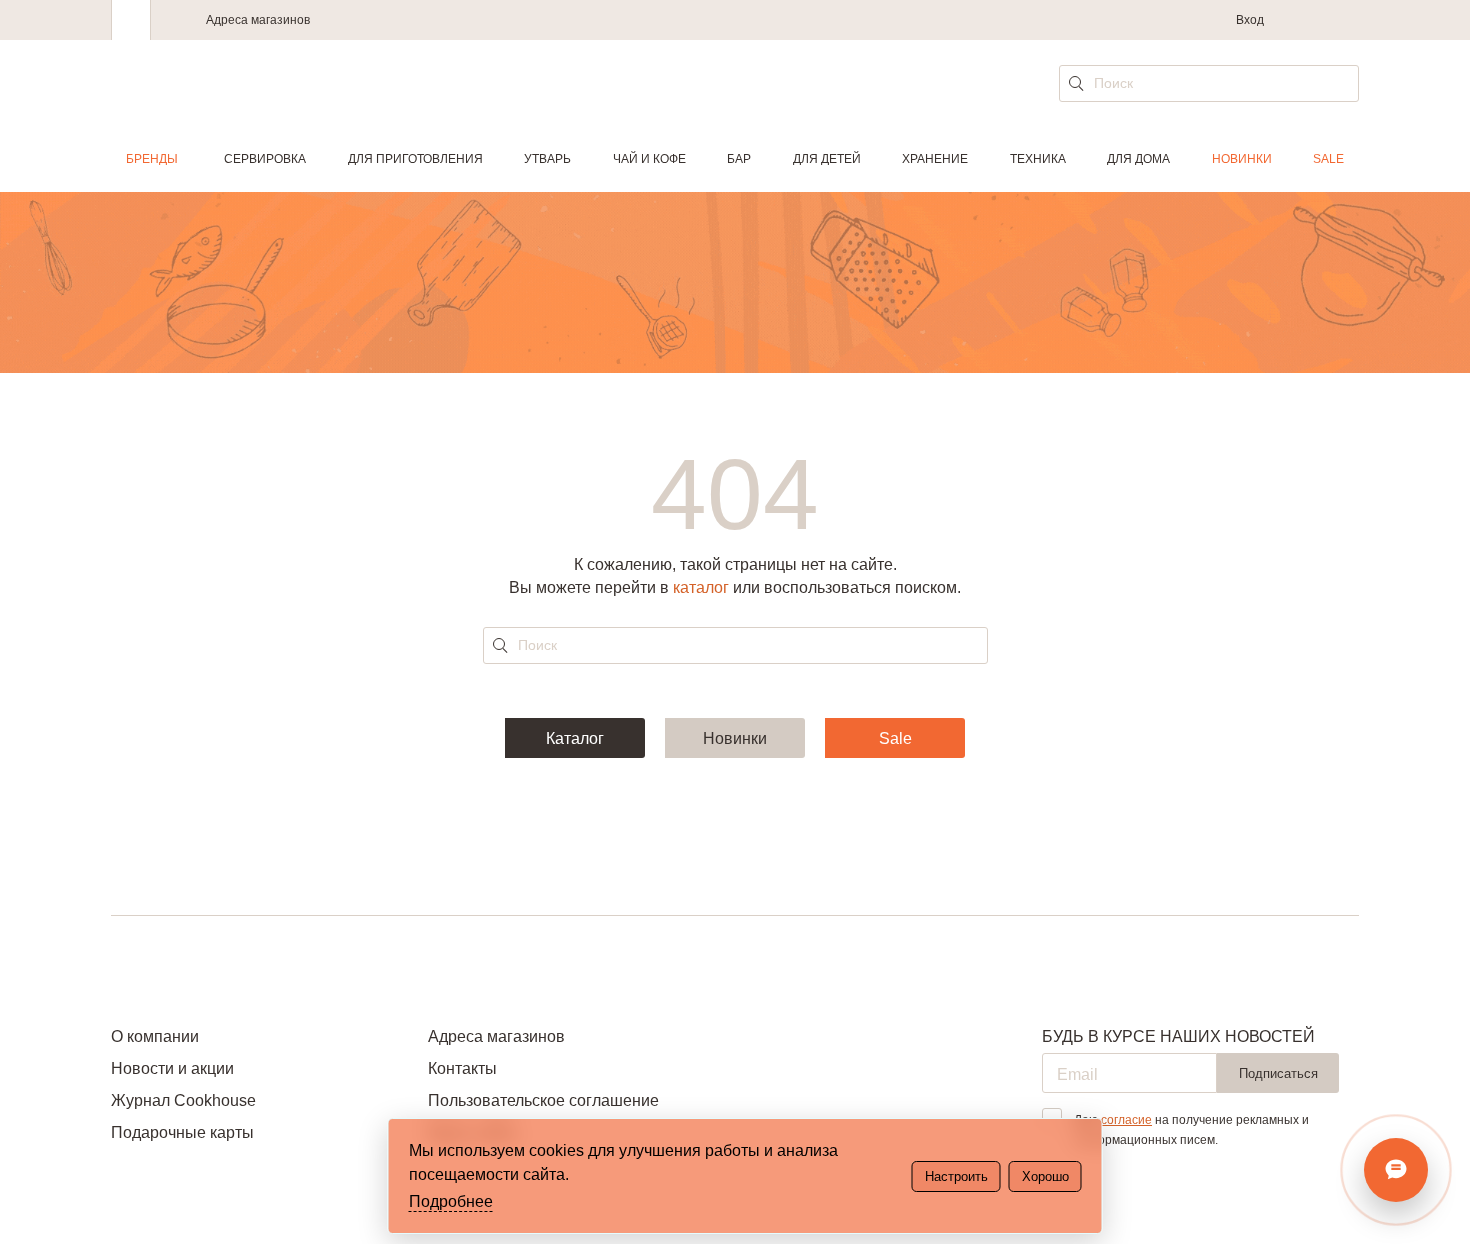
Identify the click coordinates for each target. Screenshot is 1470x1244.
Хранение (935, 159)
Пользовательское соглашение (543, 1100)
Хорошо (1045, 1176)
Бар (739, 159)
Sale (1328, 159)
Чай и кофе (649, 159)
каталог (701, 587)
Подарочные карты (182, 1132)
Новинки (1242, 159)
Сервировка (265, 159)
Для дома (1138, 159)
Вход (1250, 20)
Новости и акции (172, 1068)
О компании (155, 1036)
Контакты (462, 1068)
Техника (1038, 159)
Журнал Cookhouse (183, 1100)
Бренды (152, 159)
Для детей (827, 159)
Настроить (956, 1176)
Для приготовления (415, 159)
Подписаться (1278, 1073)
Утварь (547, 159)
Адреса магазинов (258, 20)
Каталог (575, 738)
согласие (1126, 1120)
